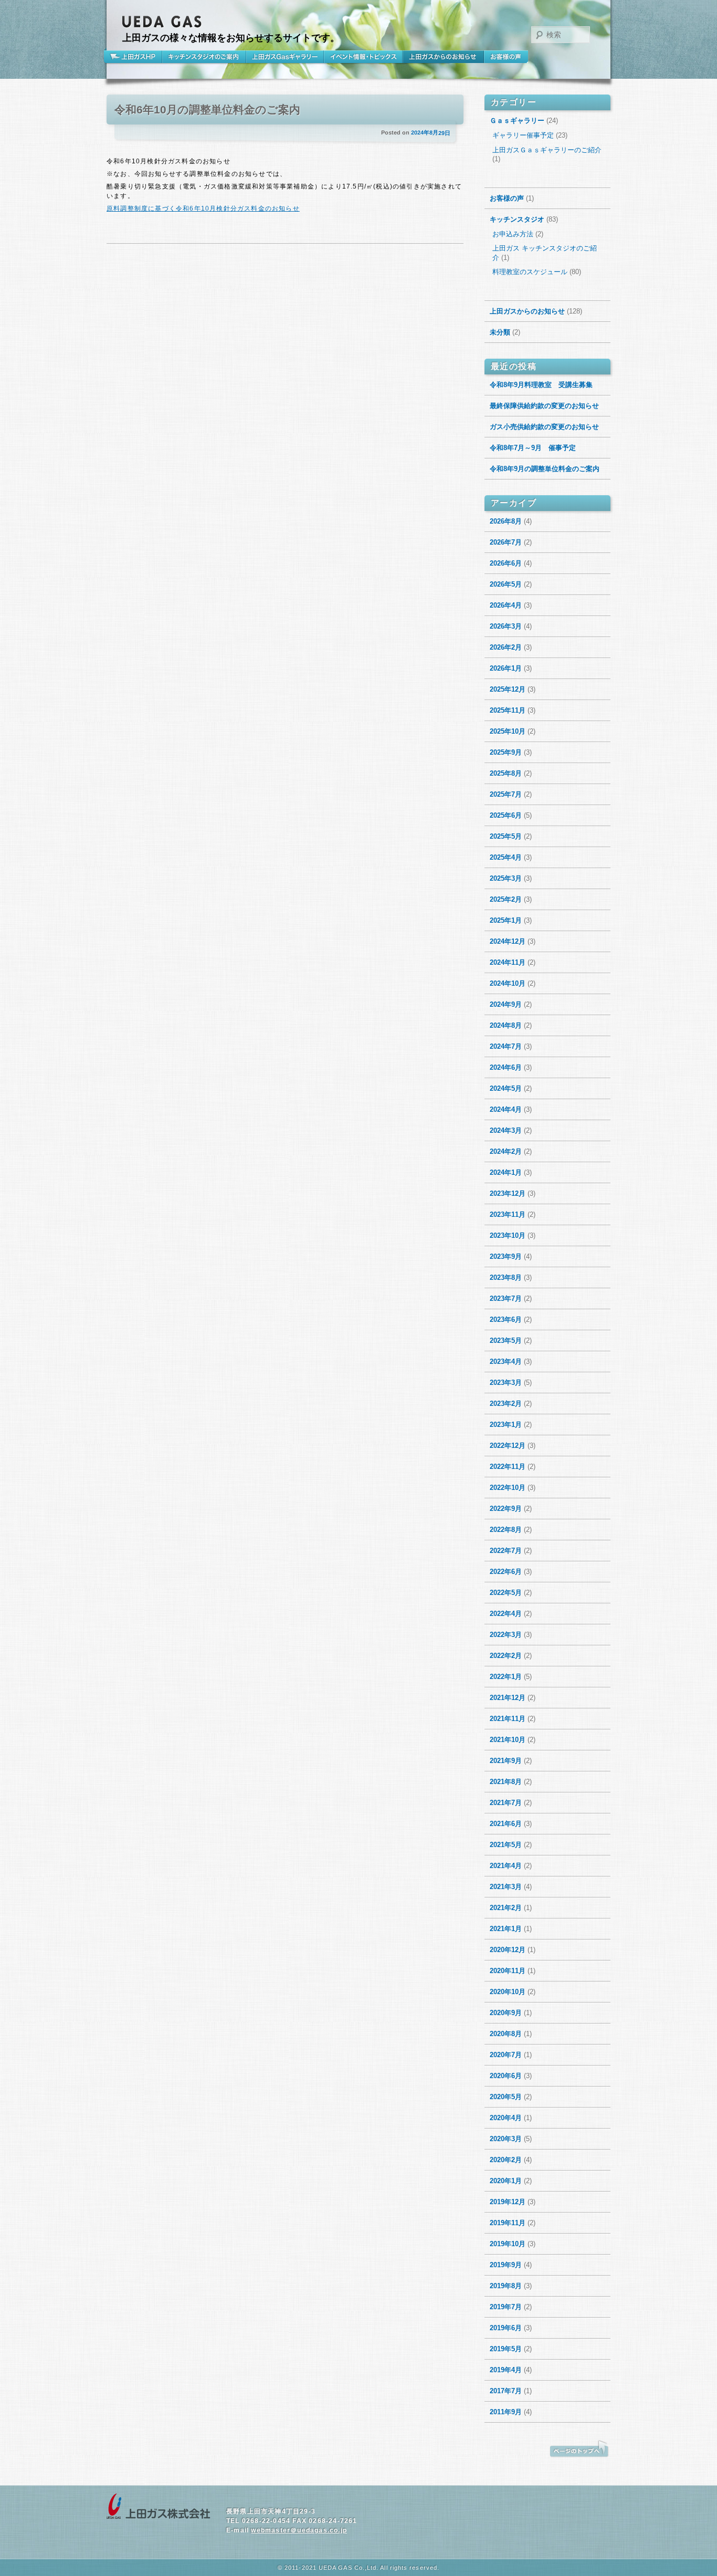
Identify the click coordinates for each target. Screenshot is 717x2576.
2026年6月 (506, 563)
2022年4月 (506, 1614)
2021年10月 (508, 1740)
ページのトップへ (579, 2449)
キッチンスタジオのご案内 (204, 57)
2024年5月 (506, 1088)
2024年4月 (506, 1109)
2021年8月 (506, 1782)
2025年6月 (506, 815)
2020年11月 (508, 1971)
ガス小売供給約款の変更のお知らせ (544, 427)
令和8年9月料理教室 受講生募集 (541, 385)
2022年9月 (506, 1509)
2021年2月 (506, 1908)
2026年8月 (506, 521)
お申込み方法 (513, 234)
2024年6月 (506, 1067)
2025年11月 (508, 710)
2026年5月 (506, 584)
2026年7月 (506, 542)
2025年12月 (508, 689)
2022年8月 (506, 1530)
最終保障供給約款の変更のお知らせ (544, 406)
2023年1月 (506, 1425)
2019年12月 (508, 2202)
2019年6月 (506, 2328)
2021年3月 (506, 1887)
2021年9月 (506, 1761)
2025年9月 (506, 752)
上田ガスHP (134, 57)
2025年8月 (506, 773)
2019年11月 (508, 2223)
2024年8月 (506, 1025)
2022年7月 (506, 1551)
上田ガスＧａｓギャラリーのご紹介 (547, 150)
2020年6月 (506, 2076)
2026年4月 (506, 605)
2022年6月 (506, 1572)
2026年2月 (506, 647)
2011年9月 (506, 2412)
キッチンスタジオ (517, 219)
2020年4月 (506, 2118)
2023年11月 (508, 1214)
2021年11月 (508, 1719)
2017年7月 (506, 2391)
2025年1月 (506, 920)
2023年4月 (506, 1362)
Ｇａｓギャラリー (517, 121)
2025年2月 (506, 899)
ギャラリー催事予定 (523, 135)
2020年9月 (506, 2013)
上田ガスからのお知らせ (443, 57)
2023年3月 (506, 1383)
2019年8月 (506, 2286)
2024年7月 (506, 1046)
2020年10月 (508, 1992)
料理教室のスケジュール (530, 272)
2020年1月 (506, 2181)
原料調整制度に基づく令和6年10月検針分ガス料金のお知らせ (203, 208)
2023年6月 (506, 1320)
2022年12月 (508, 1446)
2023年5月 (506, 1341)
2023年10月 (508, 1235)
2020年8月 (506, 2034)
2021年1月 (506, 1929)
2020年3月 (506, 2139)
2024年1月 (506, 1172)
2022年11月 (508, 1467)
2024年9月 (506, 1004)
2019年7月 (506, 2307)
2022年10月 (508, 1488)
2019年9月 (506, 2265)
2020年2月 (506, 2160)
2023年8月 (506, 1277)
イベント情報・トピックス (363, 57)
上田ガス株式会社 (159, 2507)
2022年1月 (506, 1677)
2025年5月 (506, 836)
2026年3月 (506, 626)
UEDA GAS (162, 22)
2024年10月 (508, 983)
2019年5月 (506, 2349)
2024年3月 (506, 1130)
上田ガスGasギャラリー (285, 57)
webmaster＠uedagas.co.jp (299, 2530)
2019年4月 (506, 2370)
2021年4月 (506, 1866)
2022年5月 (506, 1593)
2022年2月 (506, 1656)
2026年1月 (506, 668)
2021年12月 (508, 1698)
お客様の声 (506, 57)
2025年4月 (506, 857)
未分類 (500, 332)
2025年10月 (508, 731)
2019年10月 (508, 2244)
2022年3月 (506, 1635)
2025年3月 (506, 878)
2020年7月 (506, 2055)
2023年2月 (506, 1404)
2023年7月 (506, 1299)
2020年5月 (506, 2097)
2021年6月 (506, 1824)
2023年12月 (508, 1193)
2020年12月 (508, 1950)
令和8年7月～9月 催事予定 (533, 448)
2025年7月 (506, 794)
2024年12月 (508, 941)
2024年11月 (508, 962)
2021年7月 (506, 1803)
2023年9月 (506, 1256)
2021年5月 (506, 1845)
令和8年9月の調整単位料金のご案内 (545, 469)
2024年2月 (506, 1151)
